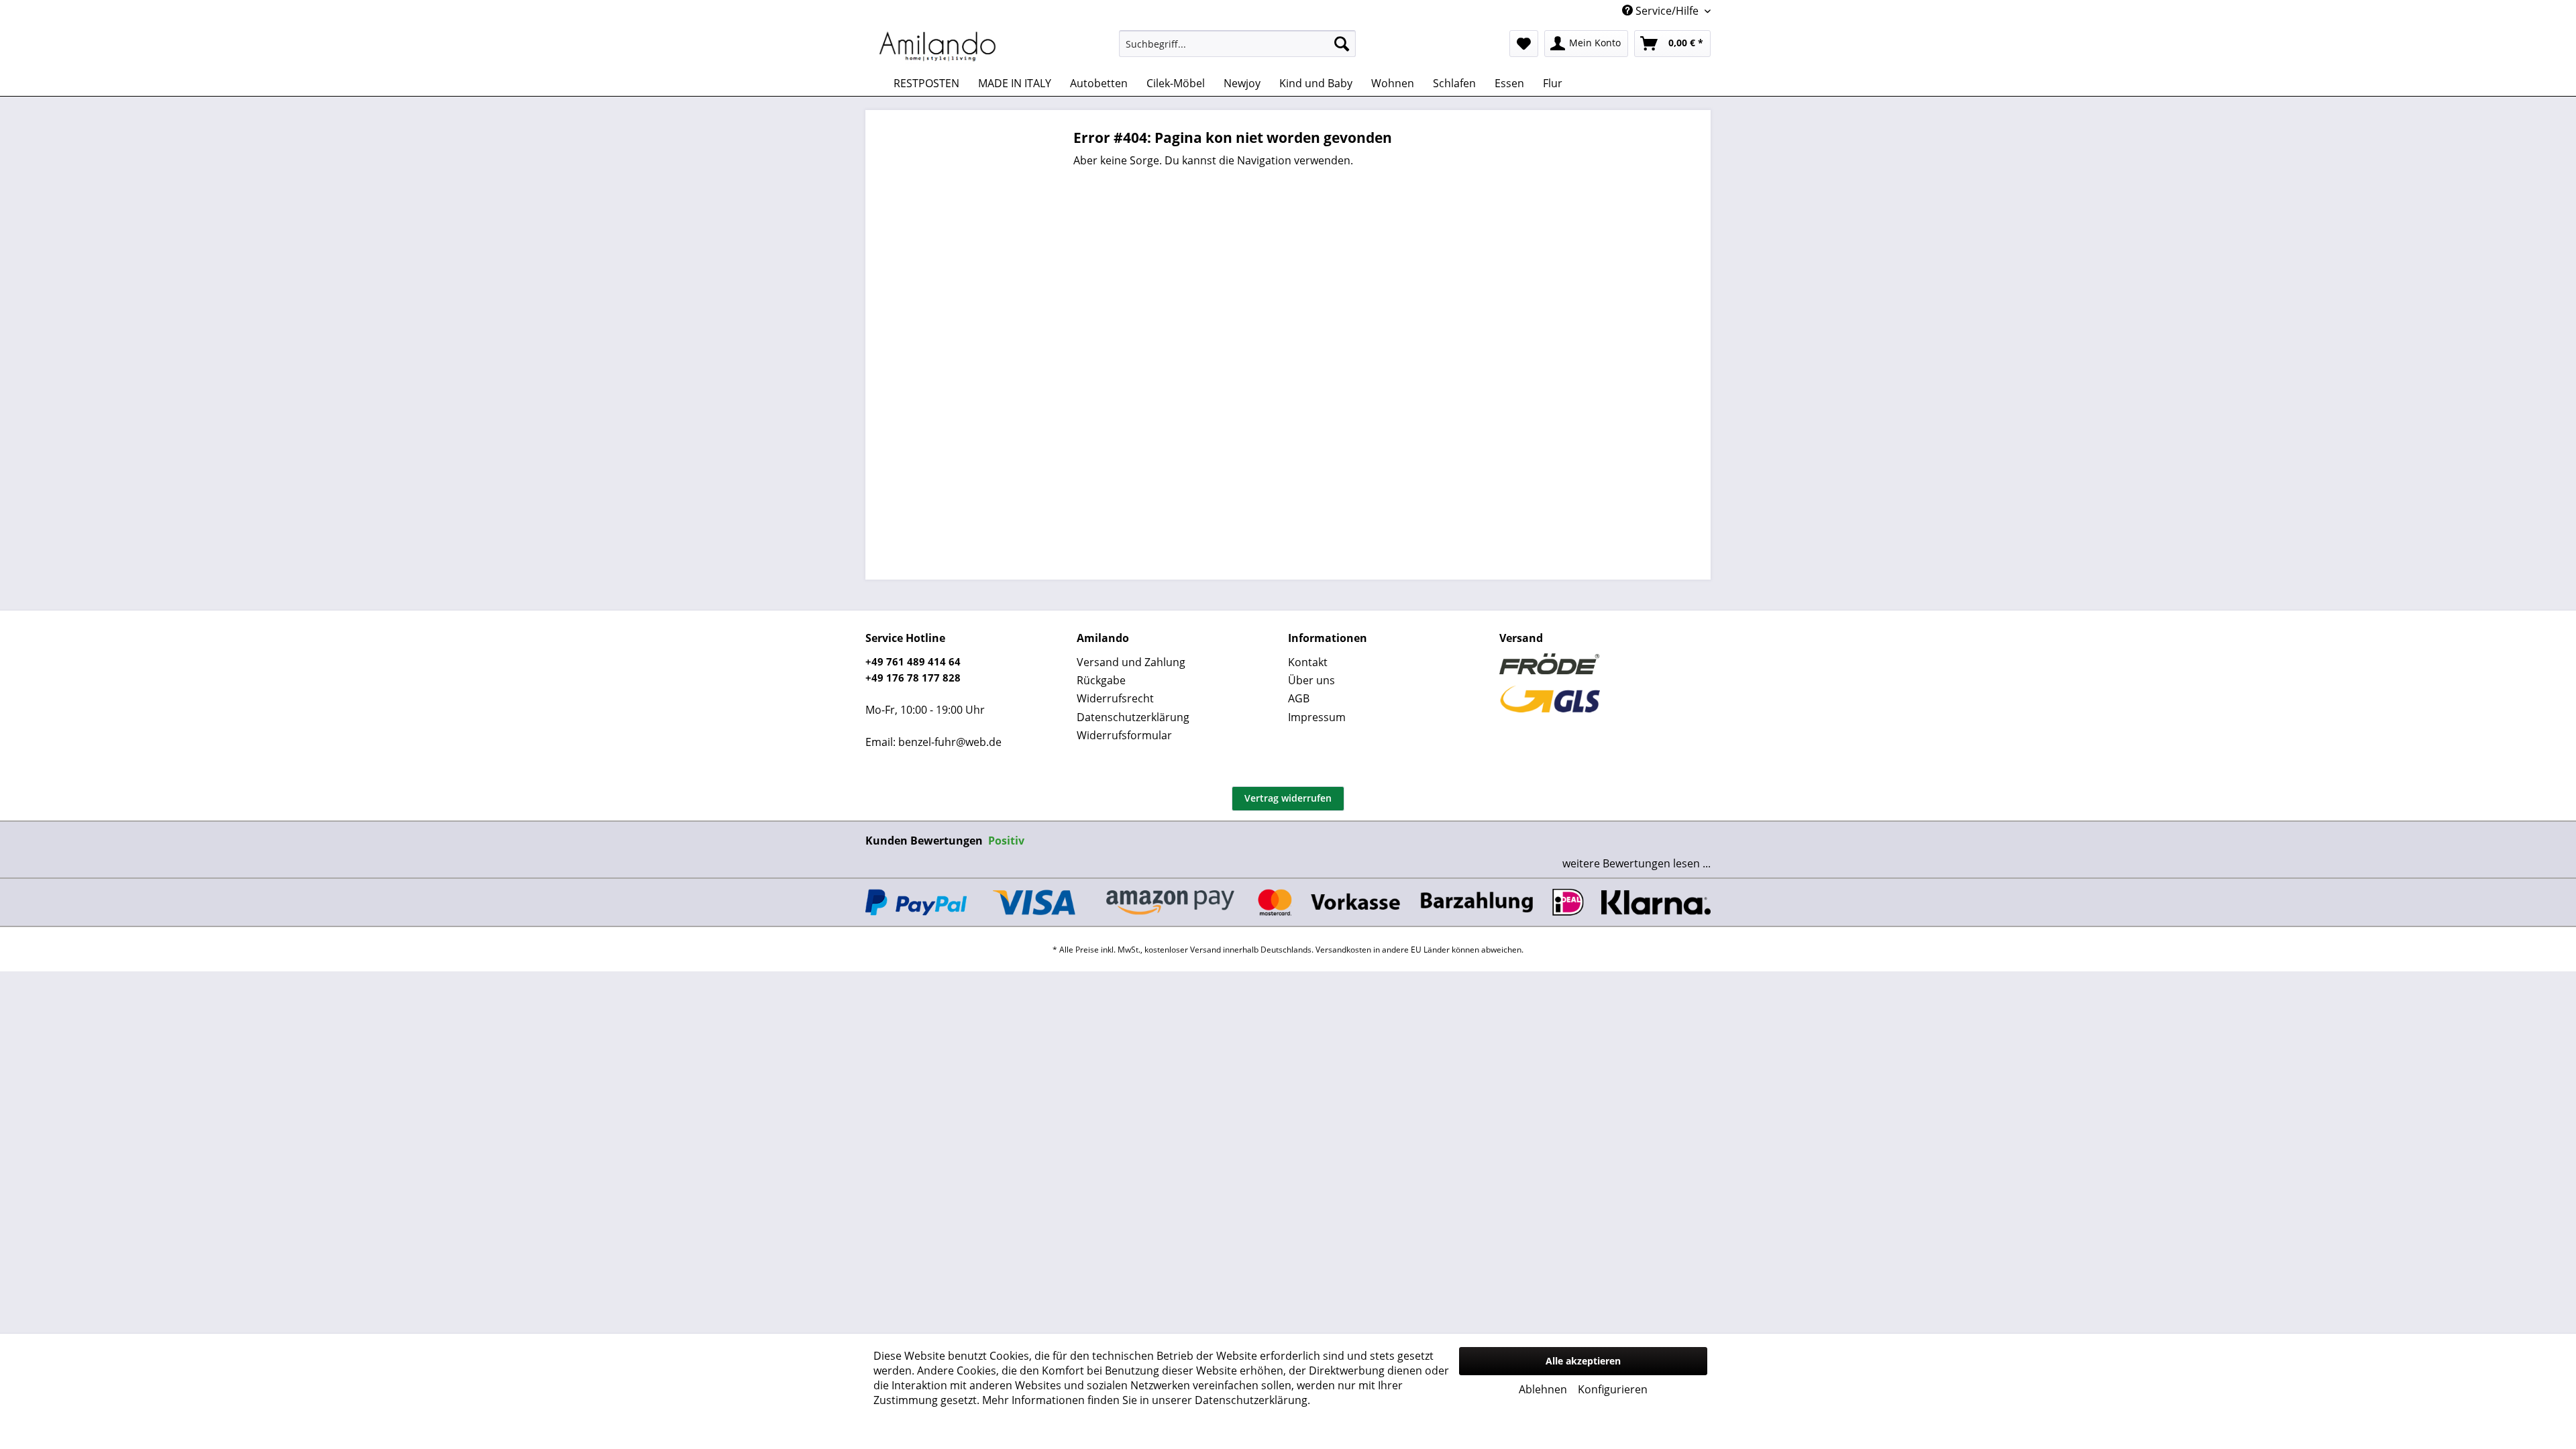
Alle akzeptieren (1583, 1361)
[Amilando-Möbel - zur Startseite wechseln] (938, 47)
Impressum (1317, 717)
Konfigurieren (1613, 1389)
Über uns (1311, 680)
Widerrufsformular (1124, 735)
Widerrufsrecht (1115, 698)
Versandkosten (1343, 950)
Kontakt (1308, 662)
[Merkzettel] (1524, 44)
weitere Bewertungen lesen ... (1636, 863)
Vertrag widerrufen (1288, 798)
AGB (1299, 698)
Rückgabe (1101, 680)
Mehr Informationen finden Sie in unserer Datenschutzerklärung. (1146, 1400)
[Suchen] (1342, 44)
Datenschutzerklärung (1133, 717)
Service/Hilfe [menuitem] (1667, 11)
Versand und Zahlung (1131, 662)
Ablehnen (1543, 1389)
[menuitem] (1237, 44)
